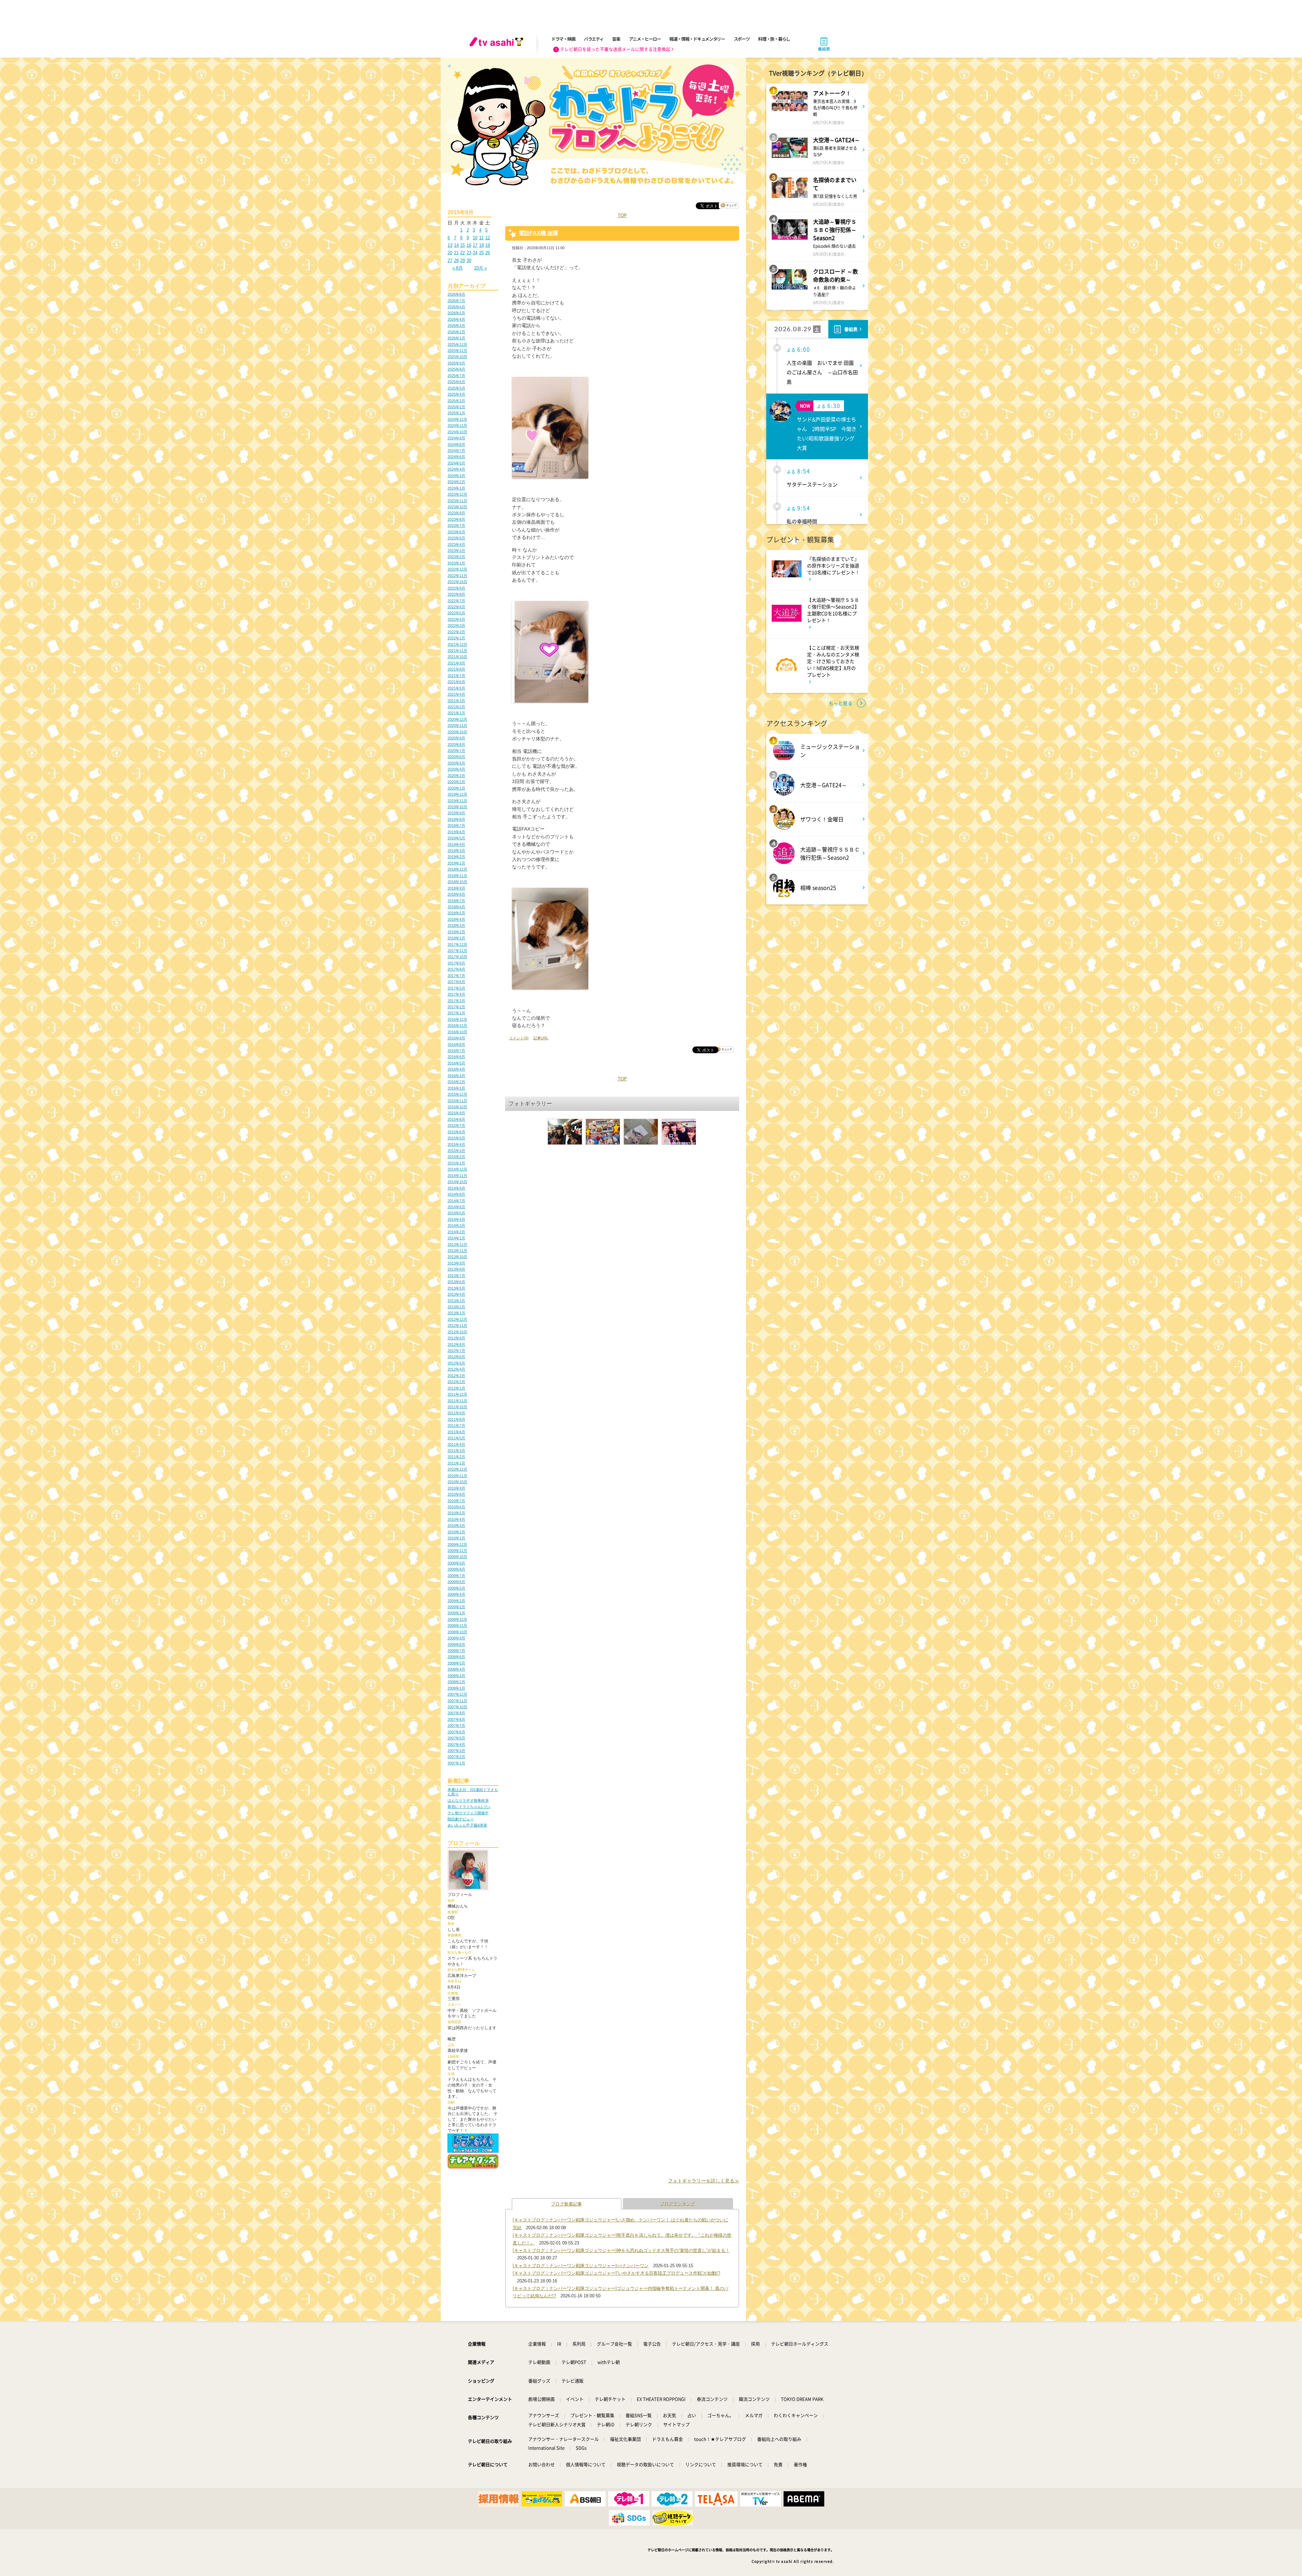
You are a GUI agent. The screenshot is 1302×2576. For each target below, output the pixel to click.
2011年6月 (456, 1432)
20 (450, 253)
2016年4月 (456, 1069)
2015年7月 (456, 1125)
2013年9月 (456, 1263)
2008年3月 (456, 1676)
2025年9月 (456, 363)
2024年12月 (457, 419)
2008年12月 (457, 1619)
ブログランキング (678, 2204)
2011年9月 (456, 1413)
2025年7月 (456, 376)
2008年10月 (457, 1632)
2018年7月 (456, 901)
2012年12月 (457, 1319)
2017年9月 (456, 963)
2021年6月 (456, 682)
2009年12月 (457, 1544)
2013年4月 (456, 1294)
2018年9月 (456, 888)
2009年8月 (456, 1569)
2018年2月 (456, 932)
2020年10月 (457, 732)
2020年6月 (456, 757)
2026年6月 (456, 307)
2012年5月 (456, 1363)
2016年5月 (456, 1063)
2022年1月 (456, 638)
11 (481, 238)
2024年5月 (456, 463)
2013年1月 (456, 1313)
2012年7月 (456, 1351)
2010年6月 (456, 1507)
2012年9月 (456, 1338)
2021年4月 (456, 694)
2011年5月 (456, 1438)
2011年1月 (456, 1463)
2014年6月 (456, 1207)
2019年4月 (456, 844)
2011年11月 (457, 1401)
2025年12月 (457, 344)
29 (462, 261)
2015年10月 (457, 1107)
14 (456, 245)
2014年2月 (456, 1232)
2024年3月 (456, 476)
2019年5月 (456, 838)
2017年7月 (456, 976)
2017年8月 (456, 969)
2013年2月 (456, 1307)
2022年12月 (457, 569)
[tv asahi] (498, 44)
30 (469, 261)
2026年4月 (456, 319)
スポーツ (742, 39)
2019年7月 (456, 825)
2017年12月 (457, 944)
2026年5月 (456, 313)
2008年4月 (456, 1669)
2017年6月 (456, 982)
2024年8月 (456, 444)
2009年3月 (456, 1601)
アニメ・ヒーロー (645, 39)
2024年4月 (456, 469)
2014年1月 (456, 1238)
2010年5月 (456, 1513)
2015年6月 (456, 1132)
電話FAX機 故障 (538, 233)
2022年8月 (456, 594)
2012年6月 (456, 1357)
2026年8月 (456, 294)
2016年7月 (456, 1051)
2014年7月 (456, 1201)
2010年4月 (456, 1519)
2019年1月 (456, 863)
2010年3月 (456, 1525)
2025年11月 (457, 351)
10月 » (480, 268)
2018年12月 (457, 869)
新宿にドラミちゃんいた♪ (469, 1806)
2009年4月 (456, 1594)
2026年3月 (456, 325)
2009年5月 (456, 1588)
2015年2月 (456, 1157)
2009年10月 (457, 1557)
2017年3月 (456, 1001)
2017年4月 (456, 994)
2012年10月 (457, 1332)
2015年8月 (456, 1119)
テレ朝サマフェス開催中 (468, 1813)
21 (456, 253)
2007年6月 (456, 1732)
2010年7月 (456, 1501)
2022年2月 (456, 632)
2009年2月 (456, 1607)
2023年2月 (456, 557)
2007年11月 (457, 1701)
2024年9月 (456, 438)
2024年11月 (457, 425)
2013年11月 (457, 1251)
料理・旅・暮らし (774, 39)
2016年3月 (456, 1076)
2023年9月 (456, 513)
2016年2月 (456, 1082)
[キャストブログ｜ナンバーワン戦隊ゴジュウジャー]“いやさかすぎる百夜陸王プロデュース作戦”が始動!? (616, 2273)
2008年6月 (456, 1657)
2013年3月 (456, 1301)
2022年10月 (457, 582)
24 (475, 253)
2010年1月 (456, 1538)
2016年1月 (456, 1088)
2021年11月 (457, 651)
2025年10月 (457, 357)
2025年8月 (456, 369)
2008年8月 (456, 1644)
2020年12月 (457, 719)
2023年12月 (457, 494)
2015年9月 (456, 1113)
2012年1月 (456, 1388)
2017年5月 (456, 988)
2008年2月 (456, 1682)
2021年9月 (456, 663)
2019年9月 (456, 813)
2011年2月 (456, 1457)
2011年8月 (456, 1419)
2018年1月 (456, 938)
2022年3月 (456, 625)
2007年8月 (456, 1719)
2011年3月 (456, 1451)
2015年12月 (457, 1094)
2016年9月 (456, 1038)
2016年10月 (457, 1032)
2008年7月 (456, 1651)
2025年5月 (456, 388)
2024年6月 (456, 457)
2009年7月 (456, 1576)
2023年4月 (456, 544)
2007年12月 (457, 1694)
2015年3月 (456, 1151)
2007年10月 (457, 1707)
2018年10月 (457, 882)
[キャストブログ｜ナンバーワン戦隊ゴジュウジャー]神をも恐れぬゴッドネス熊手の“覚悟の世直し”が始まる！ (621, 2250)
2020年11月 (457, 725)
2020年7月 (456, 751)
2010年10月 (457, 1482)
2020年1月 (456, 788)
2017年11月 (457, 951)
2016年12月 (457, 1019)
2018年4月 (456, 919)
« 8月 (458, 268)
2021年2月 (456, 707)
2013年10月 (457, 1257)
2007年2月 (456, 1757)
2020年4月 (456, 769)
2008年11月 (457, 1625)
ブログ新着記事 (566, 2204)
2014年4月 (456, 1219)
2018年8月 (456, 894)
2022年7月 (456, 601)
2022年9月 (456, 588)
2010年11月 (457, 1476)
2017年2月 (456, 1007)
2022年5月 (456, 613)
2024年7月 (456, 451)
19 (488, 245)
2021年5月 (456, 688)
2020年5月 (456, 763)
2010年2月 (456, 1532)
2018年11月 (457, 876)
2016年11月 (457, 1025)
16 (469, 245)
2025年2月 (456, 407)
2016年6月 (456, 1057)
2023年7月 (456, 525)
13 (450, 245)
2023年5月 (456, 538)
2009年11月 (457, 1551)
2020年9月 (456, 738)
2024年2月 (456, 482)
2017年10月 (457, 957)
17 (475, 245)
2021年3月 (456, 701)
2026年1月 (456, 338)
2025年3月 (456, 401)
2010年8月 (456, 1494)
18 (481, 245)
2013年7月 (456, 1276)
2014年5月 (456, 1213)
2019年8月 (456, 819)
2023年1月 (456, 563)
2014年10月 (457, 1182)
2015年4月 (456, 1144)
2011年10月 (457, 1407)
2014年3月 (456, 1225)
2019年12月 (457, 794)
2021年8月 (456, 669)
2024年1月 (456, 488)
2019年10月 (457, 807)
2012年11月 (457, 1325)
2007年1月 (456, 1763)
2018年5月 (456, 913)
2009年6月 (456, 1582)
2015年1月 (456, 1163)
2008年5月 (456, 1663)
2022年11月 (457, 576)
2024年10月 (457, 432)
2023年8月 (456, 519)
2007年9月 (456, 1713)
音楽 (616, 39)
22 (462, 253)
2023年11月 (457, 501)
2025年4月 (456, 394)
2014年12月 (457, 1169)
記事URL (541, 1038)
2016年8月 (456, 1044)
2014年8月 (456, 1194)
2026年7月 (456, 301)
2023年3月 (456, 551)
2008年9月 (456, 1638)
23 (469, 253)
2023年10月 (457, 507)
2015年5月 (456, 1138)
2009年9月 (456, 1563)
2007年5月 (456, 1738)
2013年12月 (457, 1244)
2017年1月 (456, 1013)
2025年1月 (456, 413)
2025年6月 (456, 382)
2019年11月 (457, 801)
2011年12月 (457, 1394)
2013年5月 (456, 1288)
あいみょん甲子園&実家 (467, 1825)
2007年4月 (456, 1744)
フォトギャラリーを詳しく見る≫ (704, 2181)
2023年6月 (456, 532)
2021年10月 (457, 657)
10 (475, 238)
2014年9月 (456, 1188)
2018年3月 (456, 925)
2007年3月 (456, 1751)
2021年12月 (457, 644)
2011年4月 (456, 1444)
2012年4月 (456, 1369)
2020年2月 (456, 782)
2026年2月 (456, 332)
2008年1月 (456, 1688)
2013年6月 (456, 1282)
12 (488, 238)
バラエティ (594, 39)
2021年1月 (456, 713)
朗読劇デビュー (461, 1819)
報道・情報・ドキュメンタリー (697, 39)
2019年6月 (456, 832)
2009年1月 (456, 1613)
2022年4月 (456, 619)
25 (481, 253)
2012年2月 (456, 1382)
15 (462, 245)
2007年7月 (456, 1725)
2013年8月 (456, 1269)
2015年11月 (457, 1101)
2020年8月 (456, 744)
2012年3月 (456, 1376)
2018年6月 (456, 907)
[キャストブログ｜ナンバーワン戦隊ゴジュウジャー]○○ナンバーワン (581, 2266)
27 (450, 261)
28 (456, 261)
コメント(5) (519, 1038)
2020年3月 (456, 776)
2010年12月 (457, 1469)
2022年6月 (456, 607)
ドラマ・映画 (563, 39)
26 (488, 253)
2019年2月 (456, 857)
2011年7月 (456, 1425)
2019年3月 (456, 851)
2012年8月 (456, 1344)
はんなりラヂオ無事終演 (468, 1800)
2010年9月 (456, 1488)
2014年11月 (457, 1176)
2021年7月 (456, 676)
